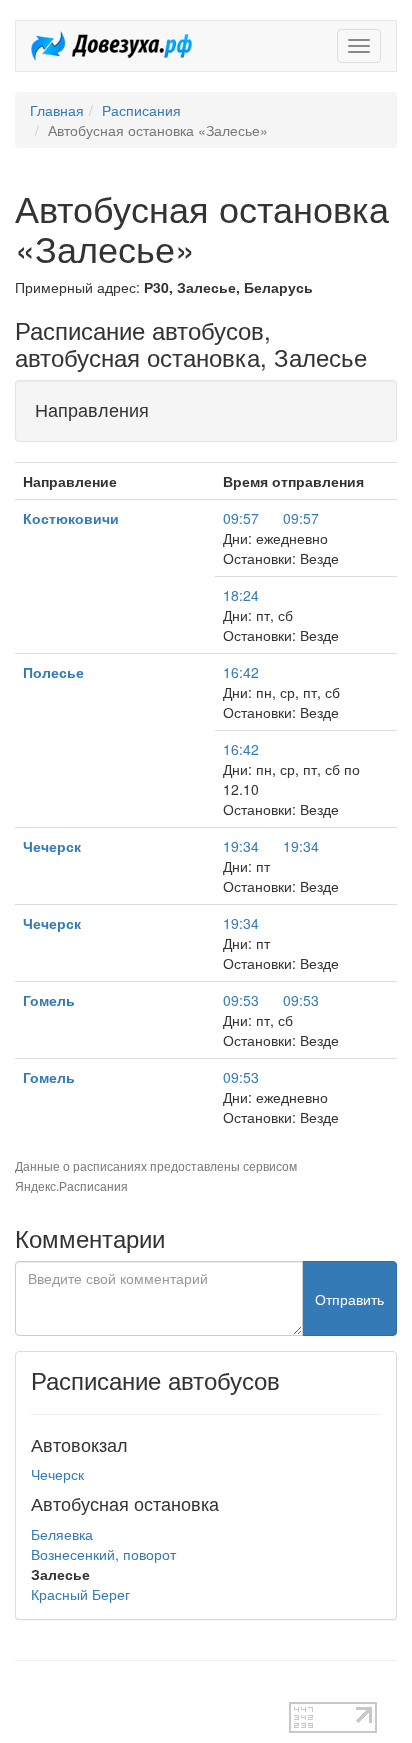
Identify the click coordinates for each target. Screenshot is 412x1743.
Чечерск (52, 846)
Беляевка (62, 1534)
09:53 (241, 1000)
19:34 (241, 846)
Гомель (49, 1000)
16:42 (241, 672)
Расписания (141, 110)
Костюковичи (71, 518)
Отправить (349, 1299)
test (26, 1692)
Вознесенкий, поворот (103, 1554)
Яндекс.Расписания (71, 1185)
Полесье (53, 672)
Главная (57, 110)
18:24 (241, 595)
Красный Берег (80, 1594)
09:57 (241, 518)
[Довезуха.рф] (111, 46)
